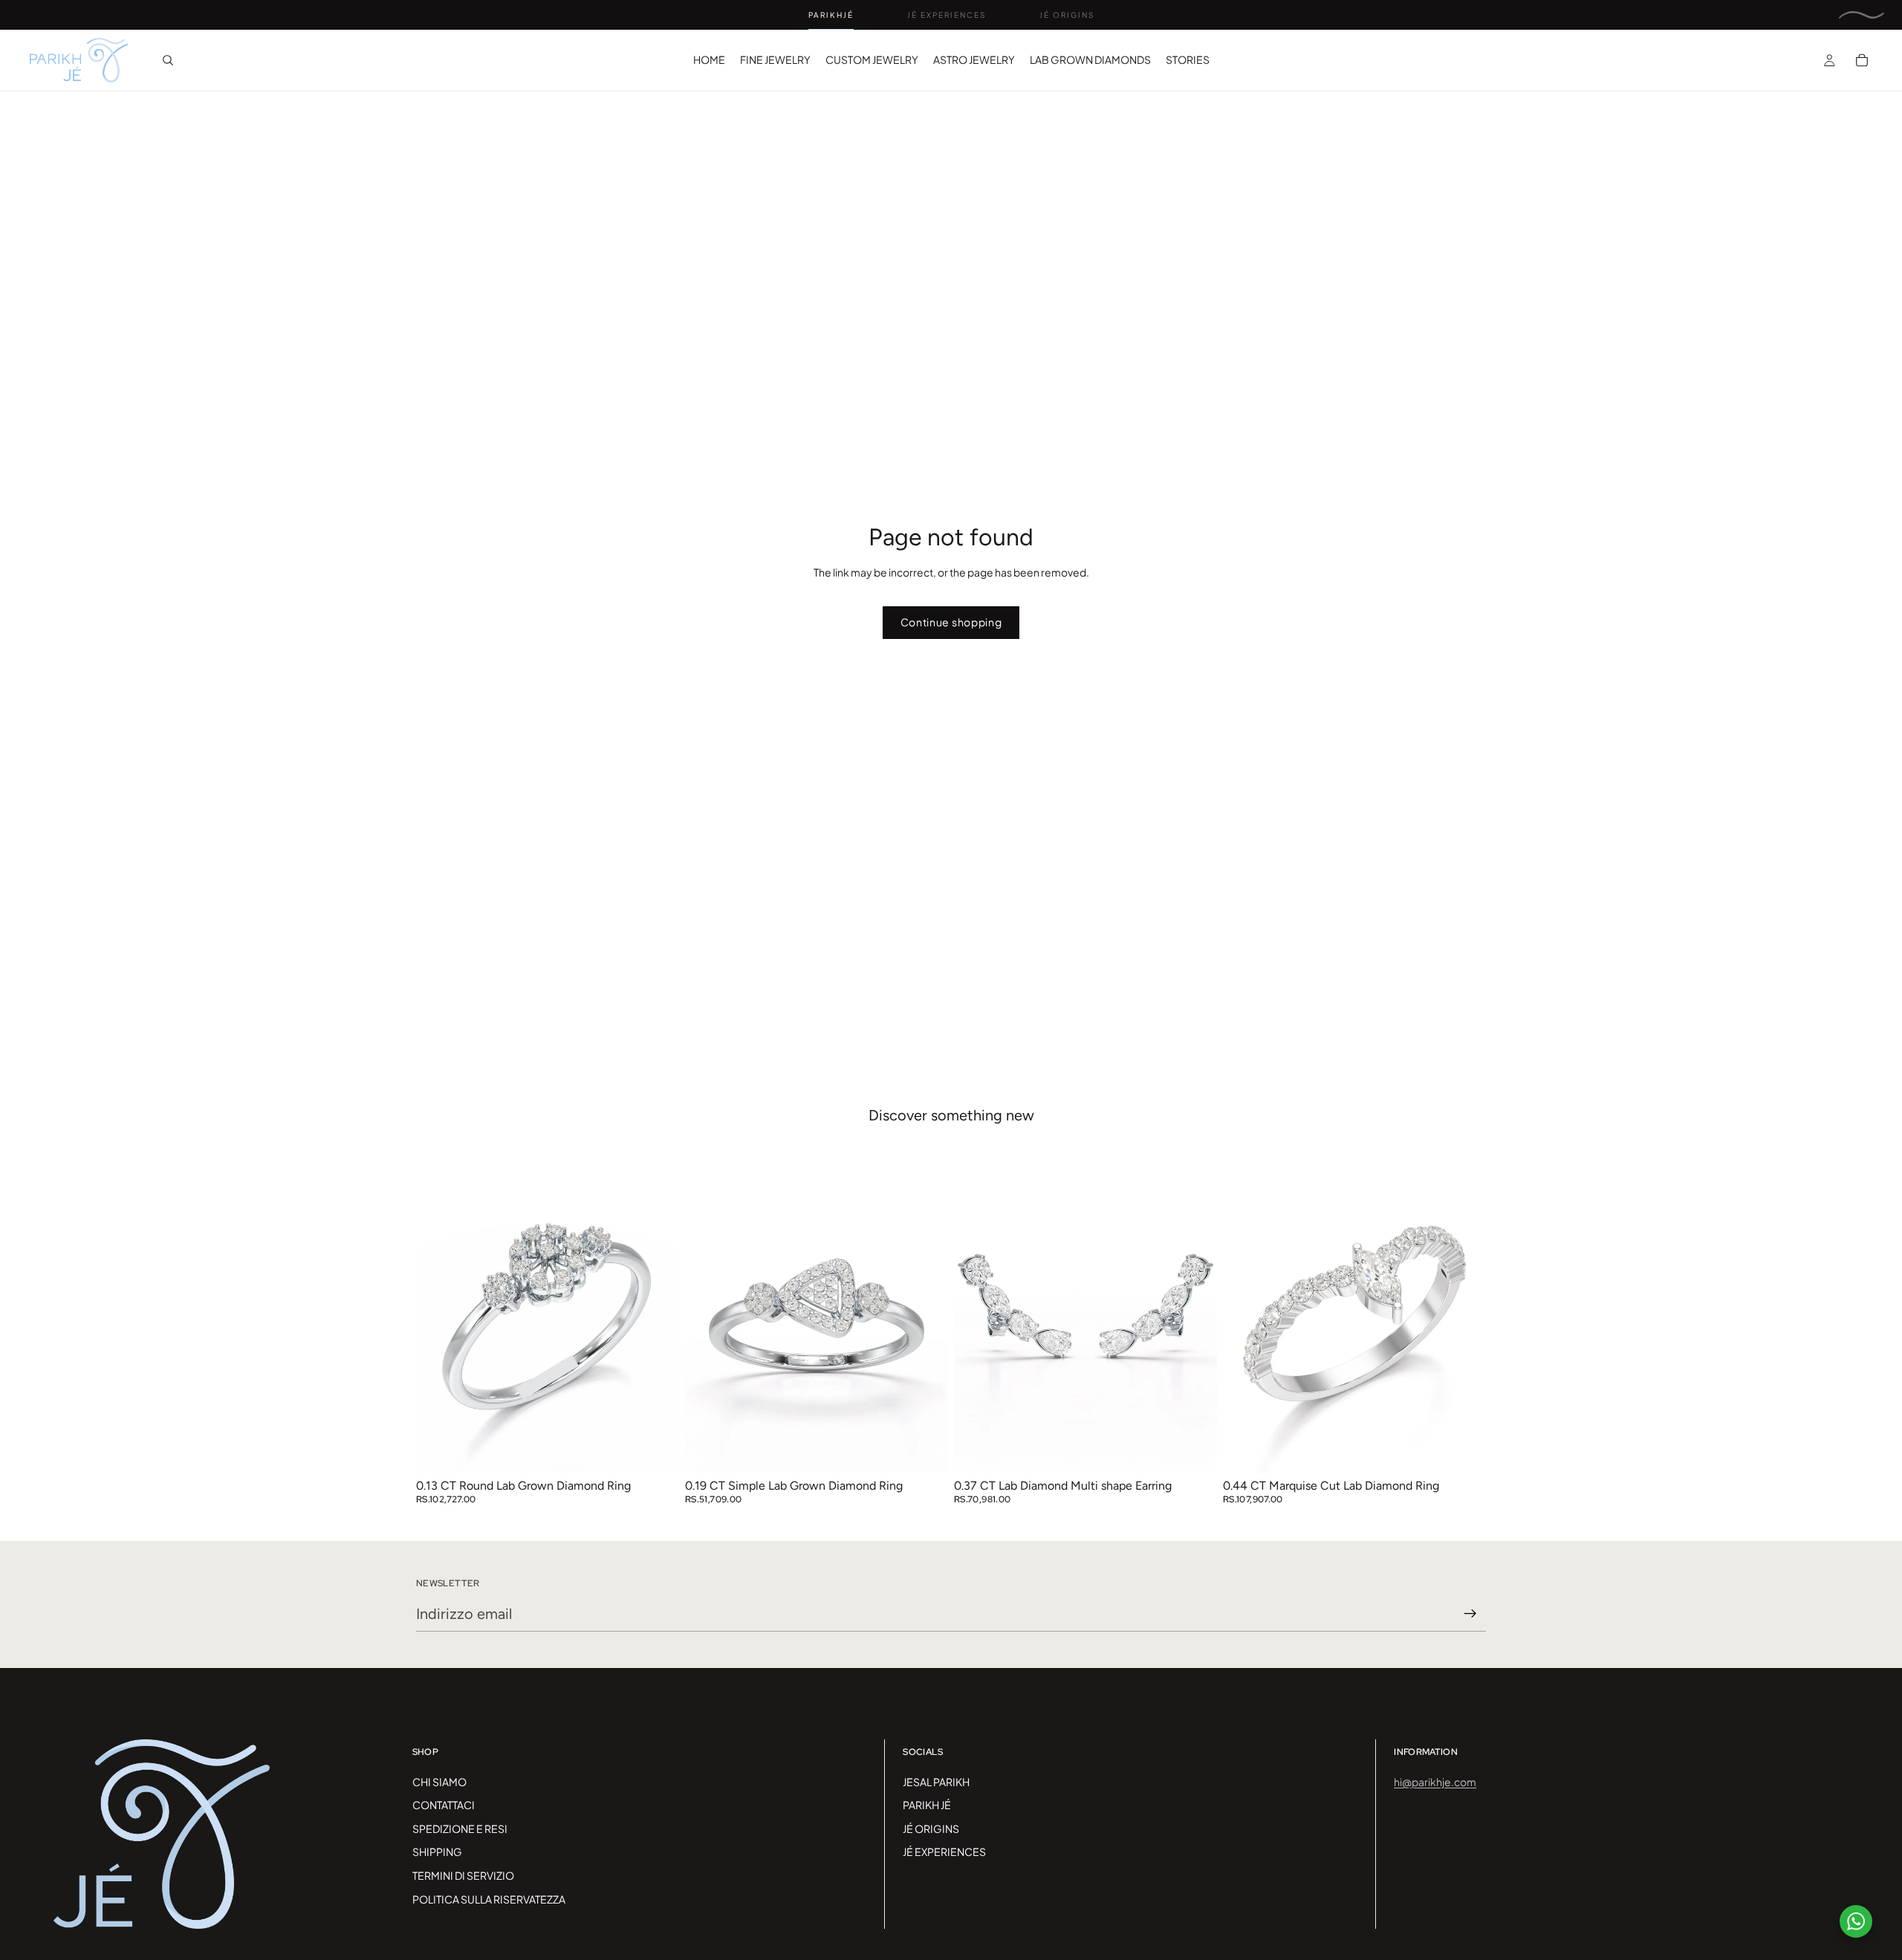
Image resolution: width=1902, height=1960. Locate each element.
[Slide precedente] (438, 1309)
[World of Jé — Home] (1862, 15)
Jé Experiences (947, 15)
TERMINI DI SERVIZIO (463, 1875)
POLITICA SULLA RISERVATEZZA (489, 1899)
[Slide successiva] (657, 1309)
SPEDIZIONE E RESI (460, 1828)
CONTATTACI (444, 1805)
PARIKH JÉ (927, 1805)
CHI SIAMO (439, 1782)
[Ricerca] (168, 60)
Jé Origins (1067, 15)
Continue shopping (951, 622)
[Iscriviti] (1470, 1614)
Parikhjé (831, 15)
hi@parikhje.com (1435, 1782)
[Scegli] (656, 1450)
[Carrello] (1862, 60)
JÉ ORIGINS (931, 1828)
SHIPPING (437, 1852)
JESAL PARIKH (936, 1782)
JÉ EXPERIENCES (944, 1852)
